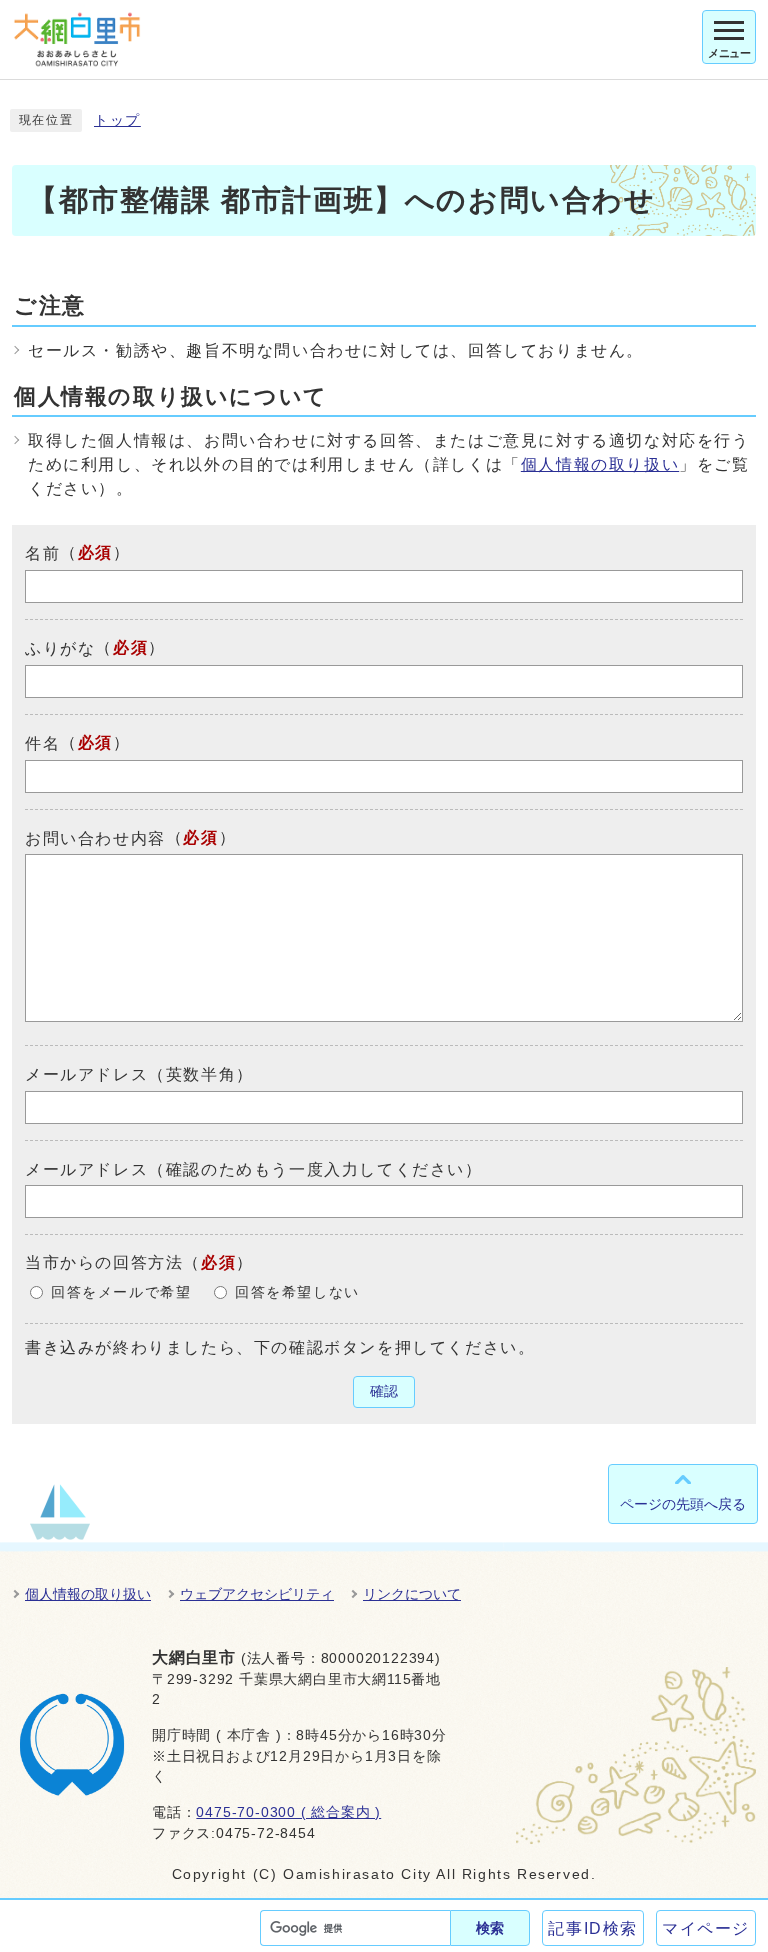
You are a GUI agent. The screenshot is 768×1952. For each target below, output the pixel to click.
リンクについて (412, 1594)
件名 (42, 743)
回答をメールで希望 (121, 1292)
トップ (117, 120)
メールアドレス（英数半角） (139, 1074)
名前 (42, 553)
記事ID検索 (593, 1928)
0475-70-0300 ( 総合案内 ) (288, 1812)
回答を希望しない (297, 1292)
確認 (384, 1391)
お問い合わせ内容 (95, 837)
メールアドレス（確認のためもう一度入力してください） (254, 1168)
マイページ (706, 1928)
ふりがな (60, 648)
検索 (490, 1928)
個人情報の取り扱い (600, 464)
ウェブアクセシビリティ (257, 1594)
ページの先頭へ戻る (683, 1504)
